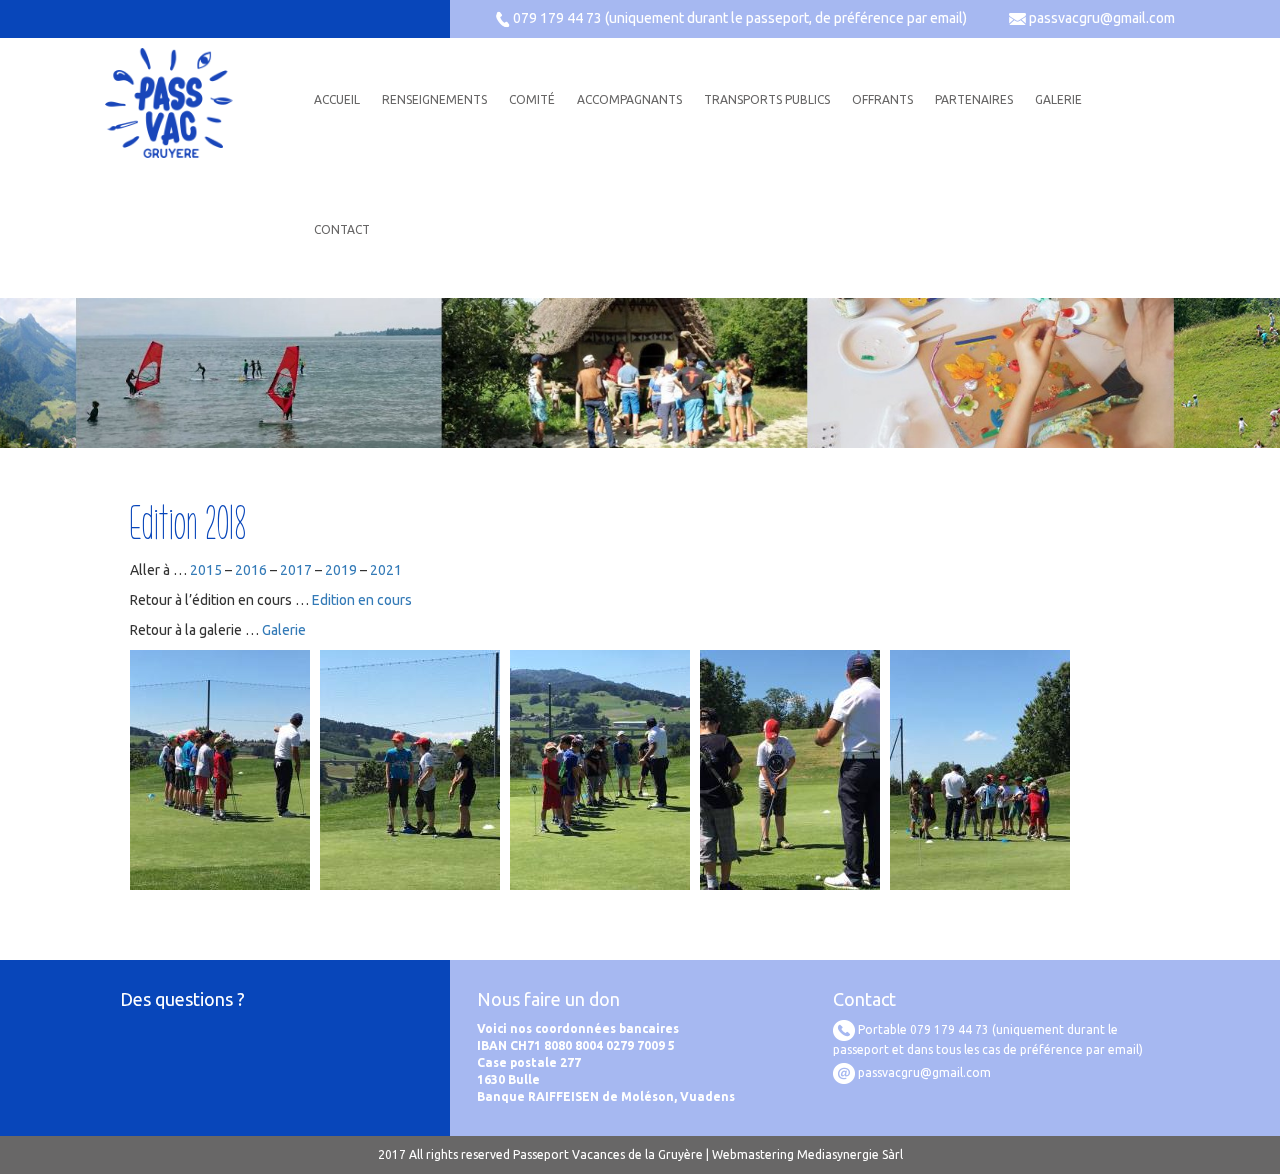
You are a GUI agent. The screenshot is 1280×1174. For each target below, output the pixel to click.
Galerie (1058, 99)
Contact (342, 229)
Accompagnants (629, 99)
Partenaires (974, 99)
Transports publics (767, 99)
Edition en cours (362, 600)
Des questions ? (182, 999)
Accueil (337, 99)
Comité (532, 99)
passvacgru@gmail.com (1102, 18)
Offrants (882, 99)
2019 (341, 570)
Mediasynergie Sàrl (850, 1154)
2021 (386, 570)
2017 (296, 570)
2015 (206, 570)
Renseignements (434, 99)
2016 (251, 570)
